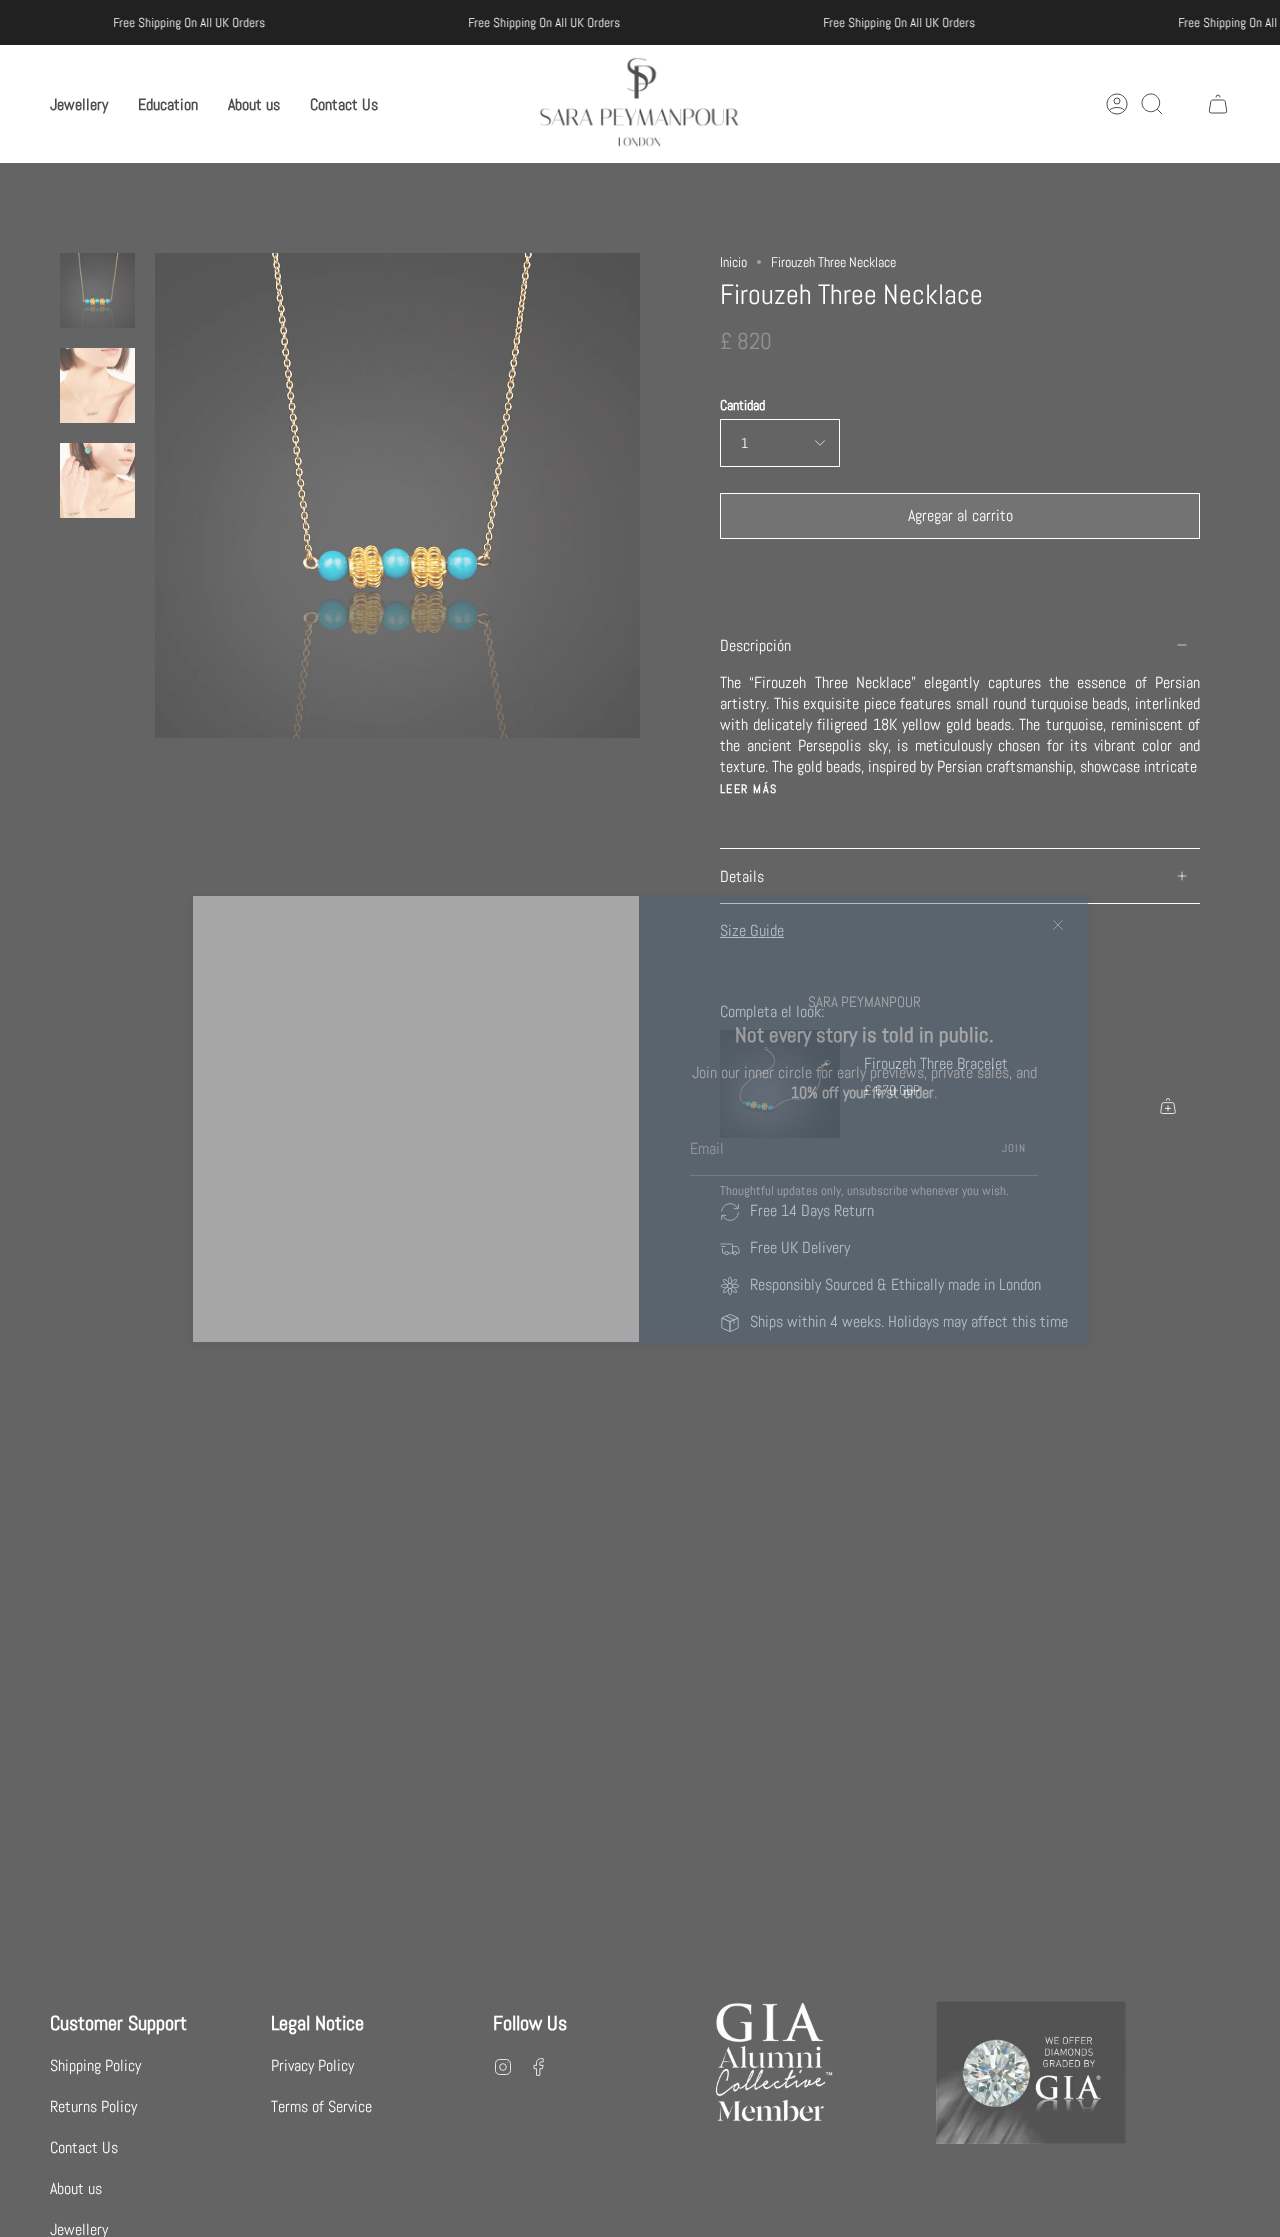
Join (1014, 1148)
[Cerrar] (1058, 925)
